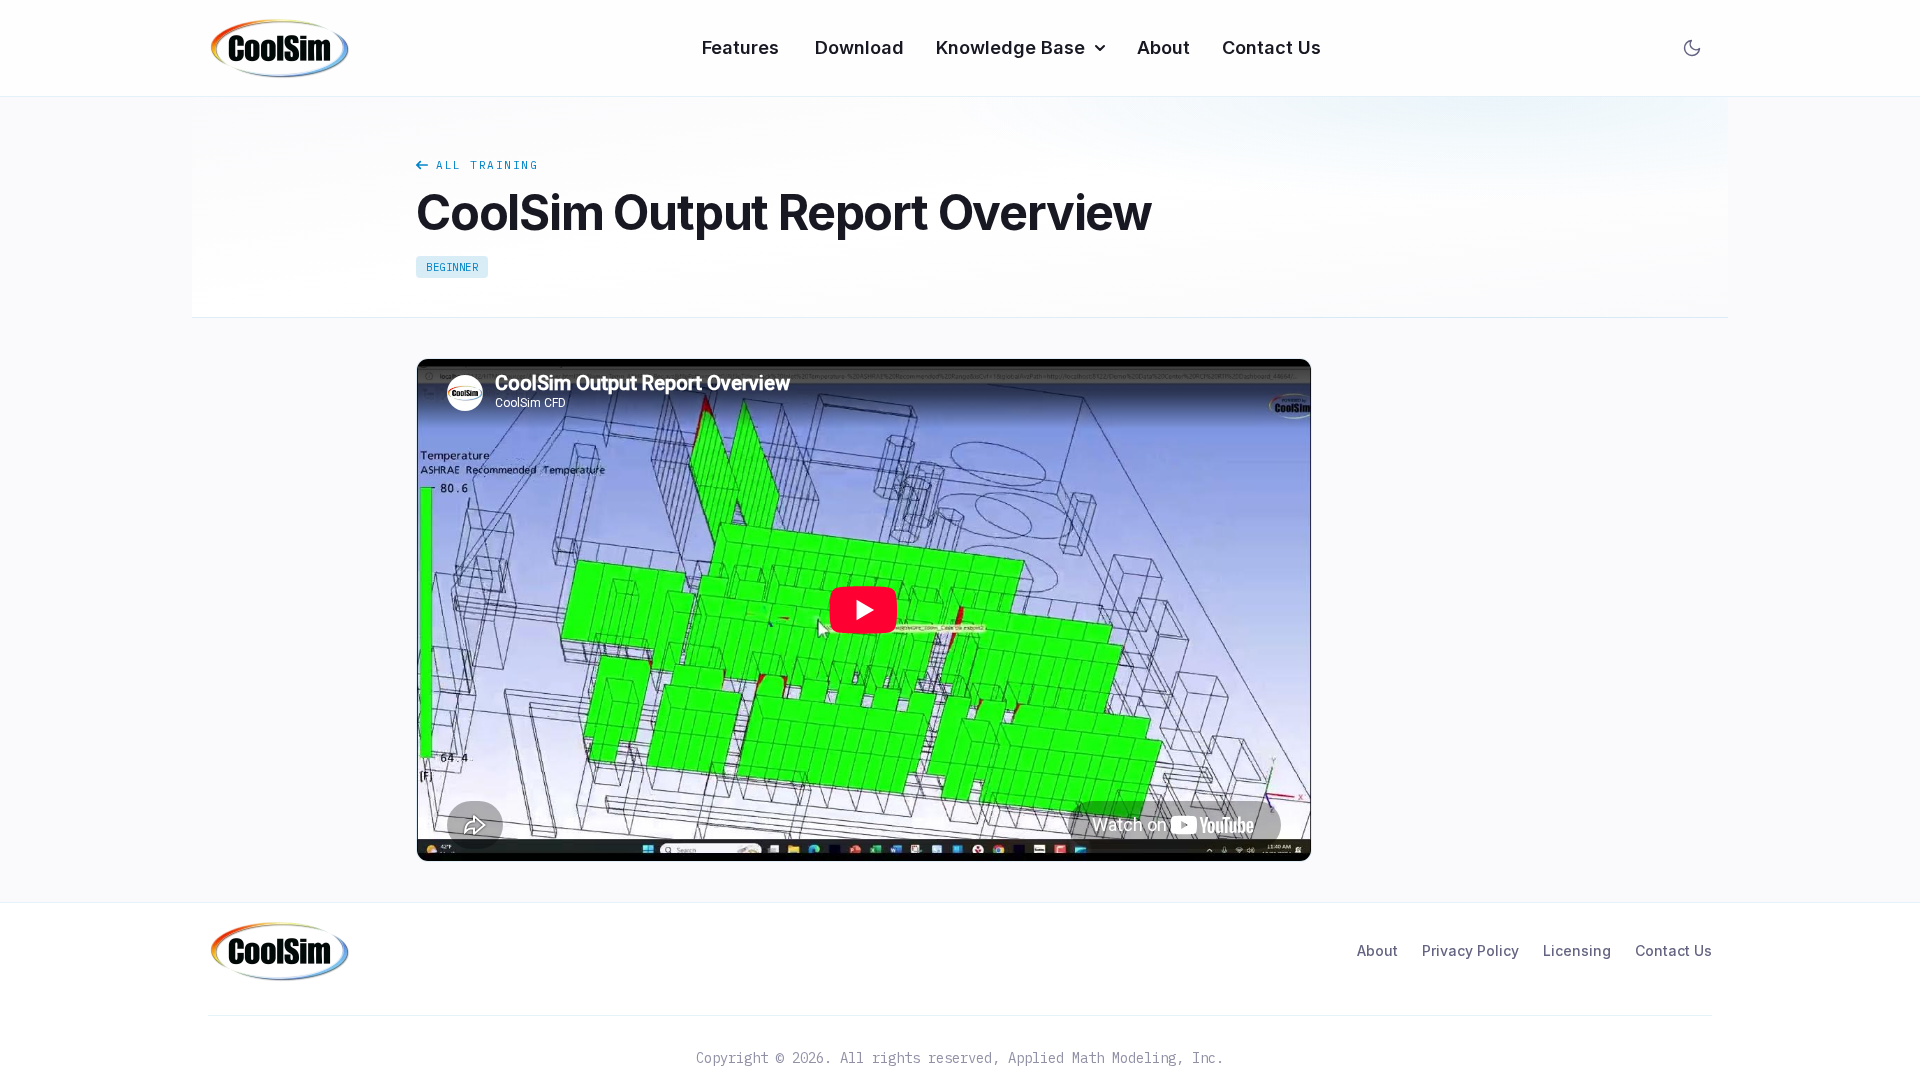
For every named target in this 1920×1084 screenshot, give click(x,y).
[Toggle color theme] (1692, 48)
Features (740, 47)
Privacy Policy (1470, 950)
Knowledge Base (1010, 47)
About (1163, 47)
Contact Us (1271, 47)
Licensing (1577, 950)
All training (487, 165)
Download (859, 47)
